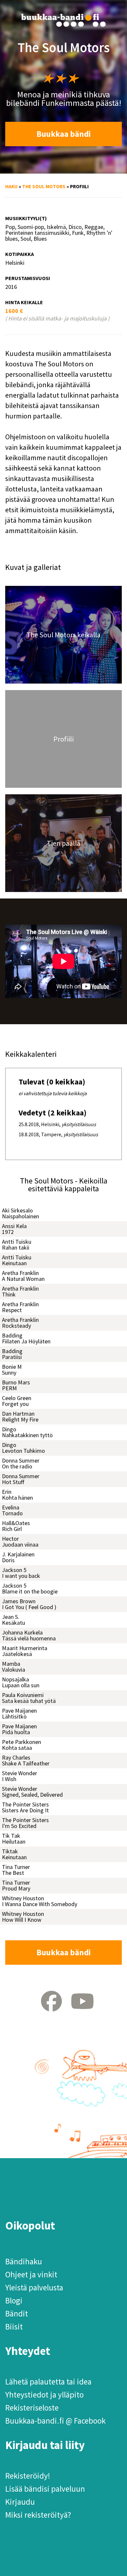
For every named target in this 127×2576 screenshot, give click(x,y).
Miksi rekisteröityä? (38, 2515)
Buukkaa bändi (64, 134)
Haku (11, 186)
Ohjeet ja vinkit (31, 2274)
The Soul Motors (44, 186)
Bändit (17, 2314)
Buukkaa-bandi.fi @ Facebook (55, 2421)
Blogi (14, 2300)
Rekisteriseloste (32, 2408)
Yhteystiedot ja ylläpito (44, 2395)
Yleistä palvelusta (34, 2287)
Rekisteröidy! (28, 2476)
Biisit (14, 2327)
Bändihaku (24, 2261)
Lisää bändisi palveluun (45, 2489)
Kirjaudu (20, 2502)
